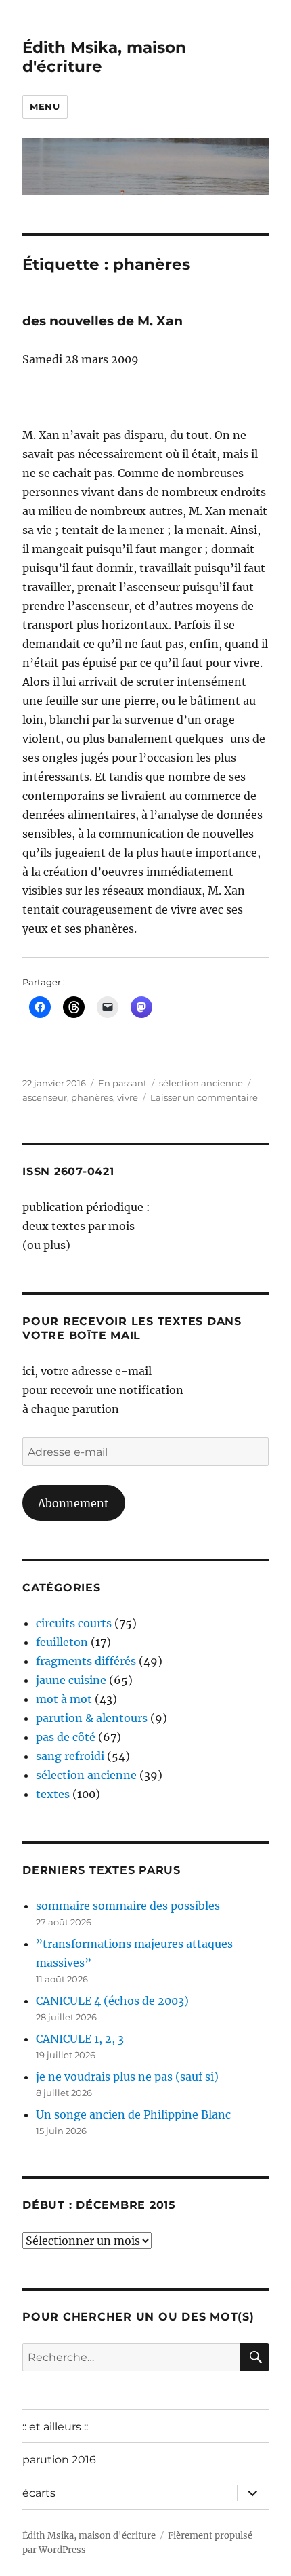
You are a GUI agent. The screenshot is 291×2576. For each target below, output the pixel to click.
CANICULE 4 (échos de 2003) (112, 2001)
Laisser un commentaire (204, 1097)
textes (53, 1794)
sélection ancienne (201, 1083)
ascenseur (45, 1097)
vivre (128, 1097)
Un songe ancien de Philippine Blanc (133, 2114)
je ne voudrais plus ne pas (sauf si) (127, 2077)
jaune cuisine (71, 1680)
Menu (45, 106)
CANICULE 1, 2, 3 (80, 2039)
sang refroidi (70, 1756)
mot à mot (64, 1699)
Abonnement (73, 1503)
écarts (39, 2493)
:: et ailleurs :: (55, 2427)
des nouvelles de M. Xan (103, 321)
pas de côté (66, 1737)
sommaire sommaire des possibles (128, 1906)
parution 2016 (59, 2460)
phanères (92, 1097)
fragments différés (86, 1661)
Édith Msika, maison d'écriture (89, 2536)
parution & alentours (92, 1718)
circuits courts (74, 1623)
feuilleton (62, 1642)
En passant (122, 1083)
